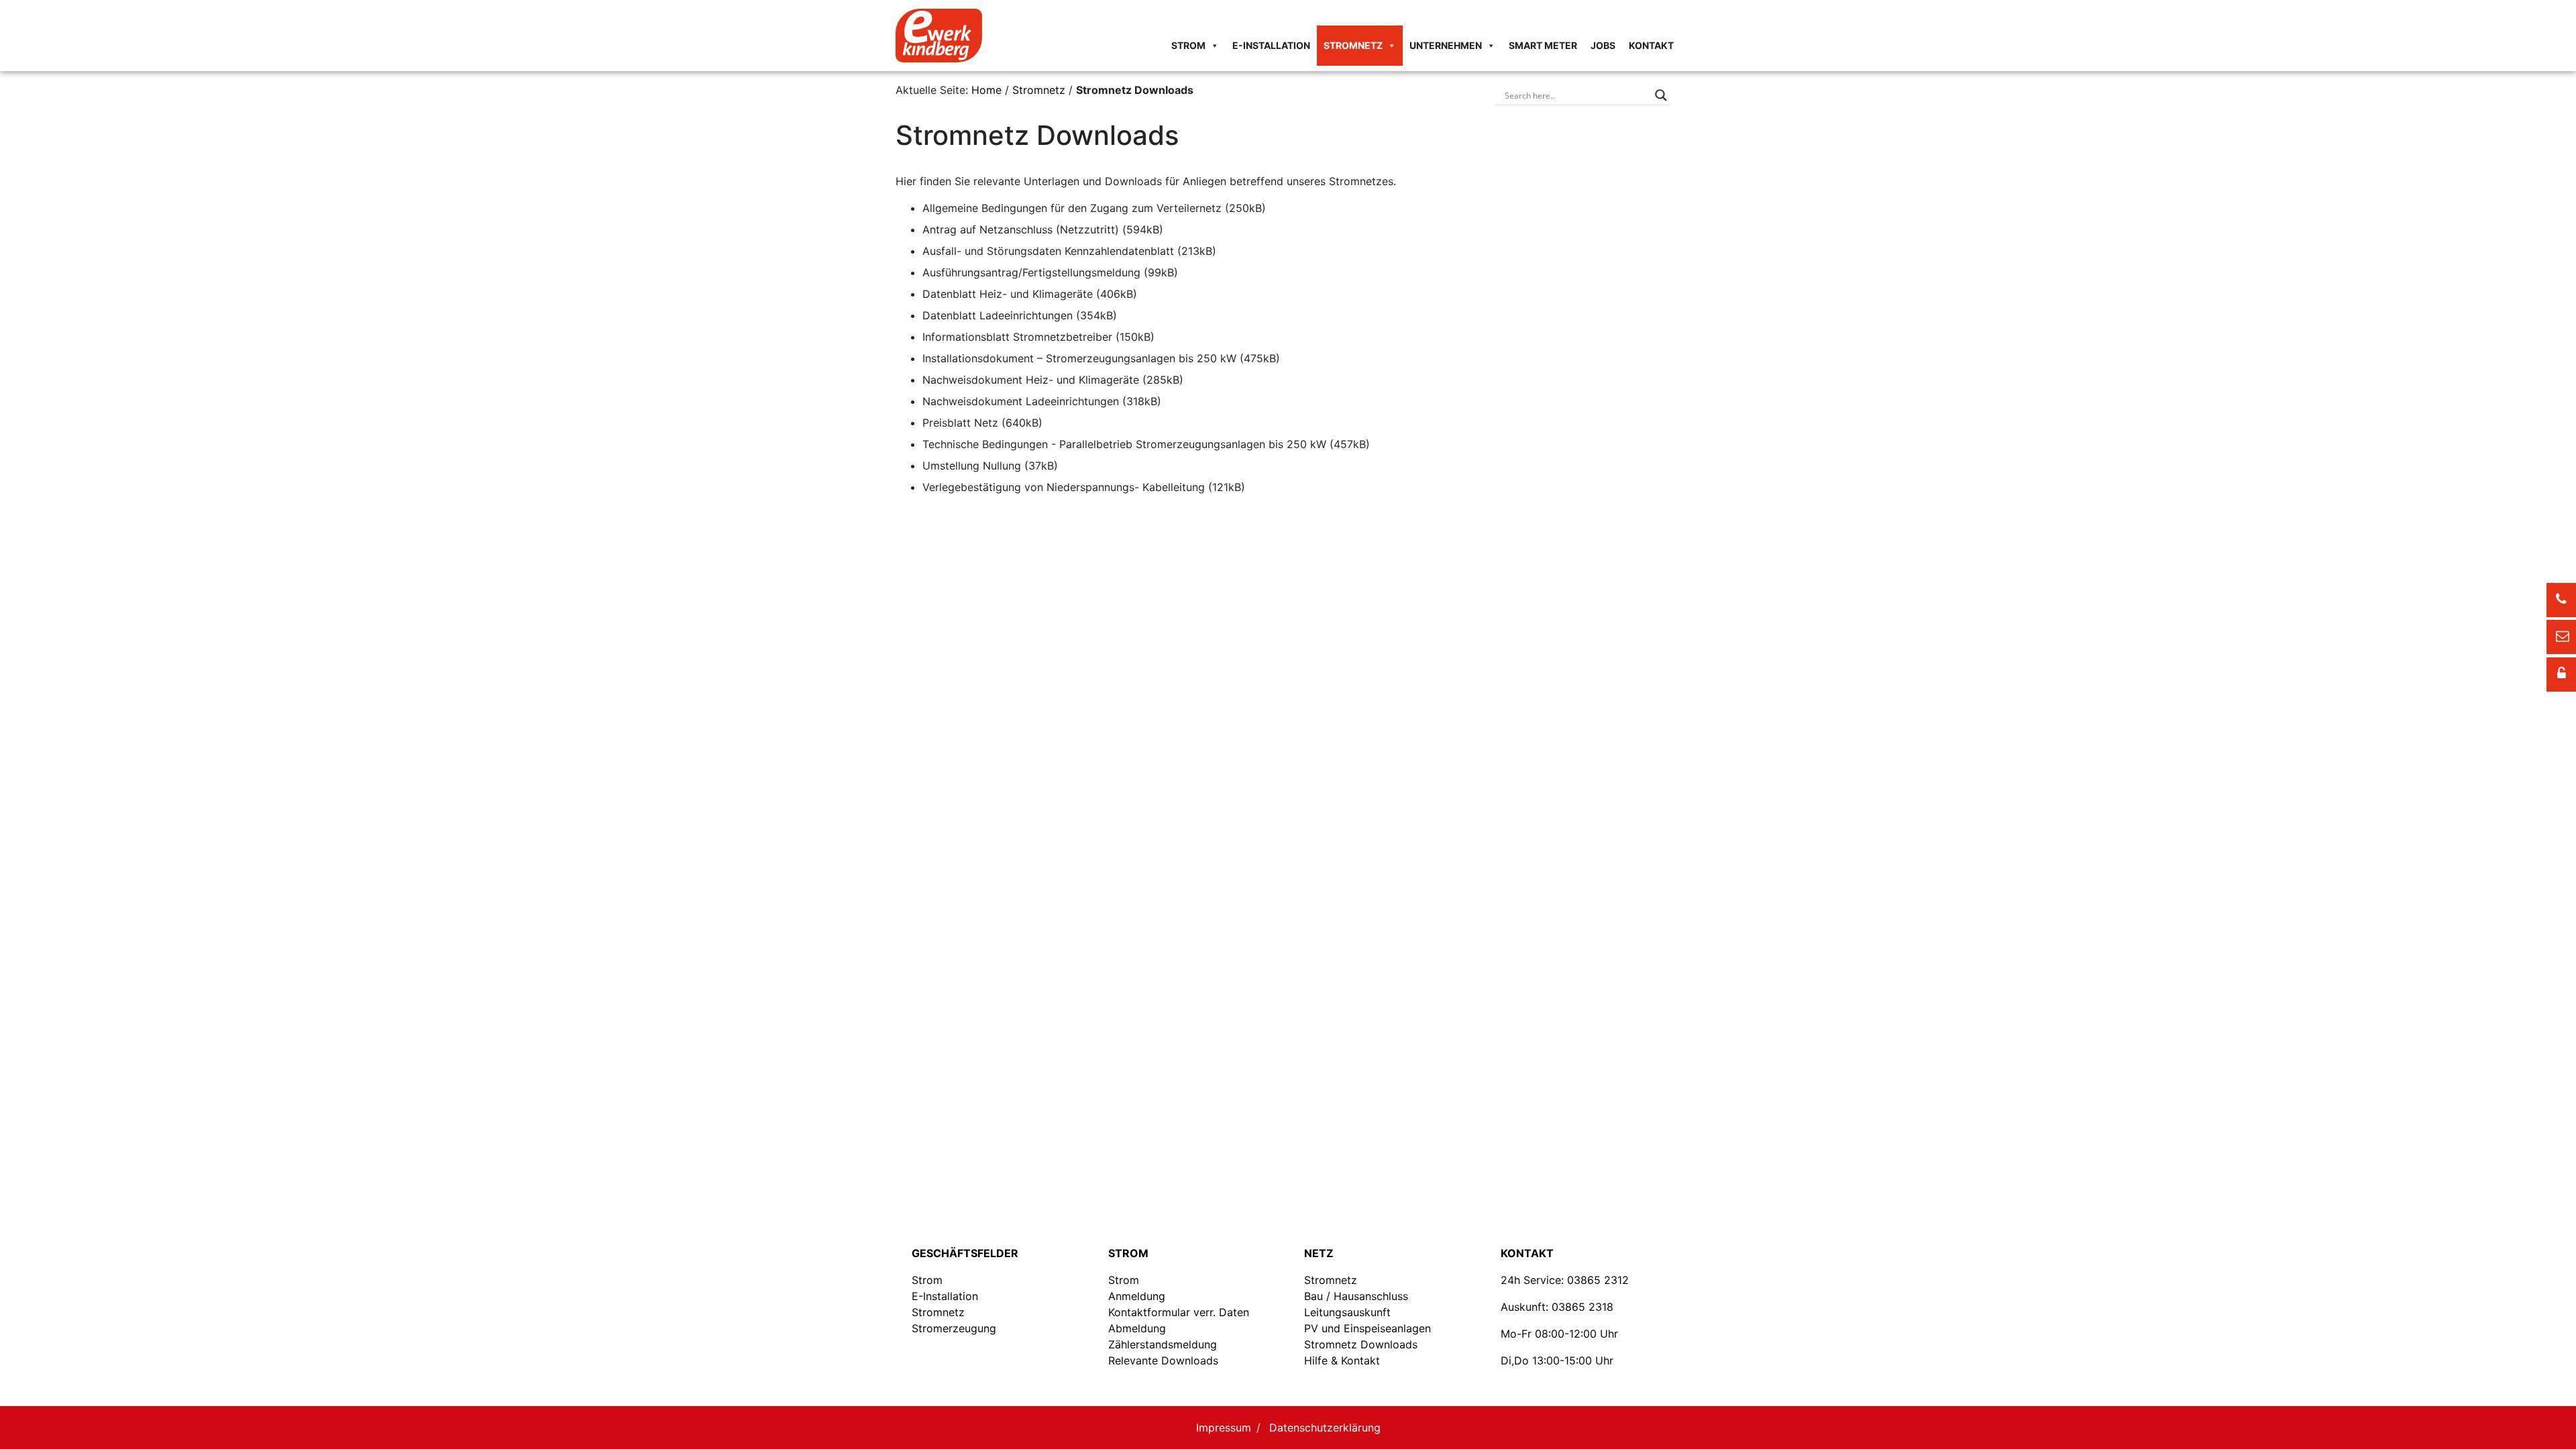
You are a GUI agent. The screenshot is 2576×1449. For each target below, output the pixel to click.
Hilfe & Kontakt (1342, 1360)
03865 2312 (1598, 1280)
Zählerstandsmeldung (1163, 1344)
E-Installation (1271, 45)
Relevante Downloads (1163, 1360)
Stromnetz (1353, 45)
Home (986, 90)
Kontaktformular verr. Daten (1179, 1312)
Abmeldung (1137, 1328)
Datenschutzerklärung (1325, 1428)
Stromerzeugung (954, 1328)
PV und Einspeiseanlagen (1367, 1328)
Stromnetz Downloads (1361, 1344)
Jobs (1603, 45)
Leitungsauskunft (1347, 1312)
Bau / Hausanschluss (1356, 1296)
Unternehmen (1446, 45)
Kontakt (1651, 45)
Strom (1188, 45)
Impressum (1224, 1428)
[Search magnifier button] (1661, 95)
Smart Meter (1543, 45)
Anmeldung (1137, 1296)
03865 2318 (1582, 1307)
